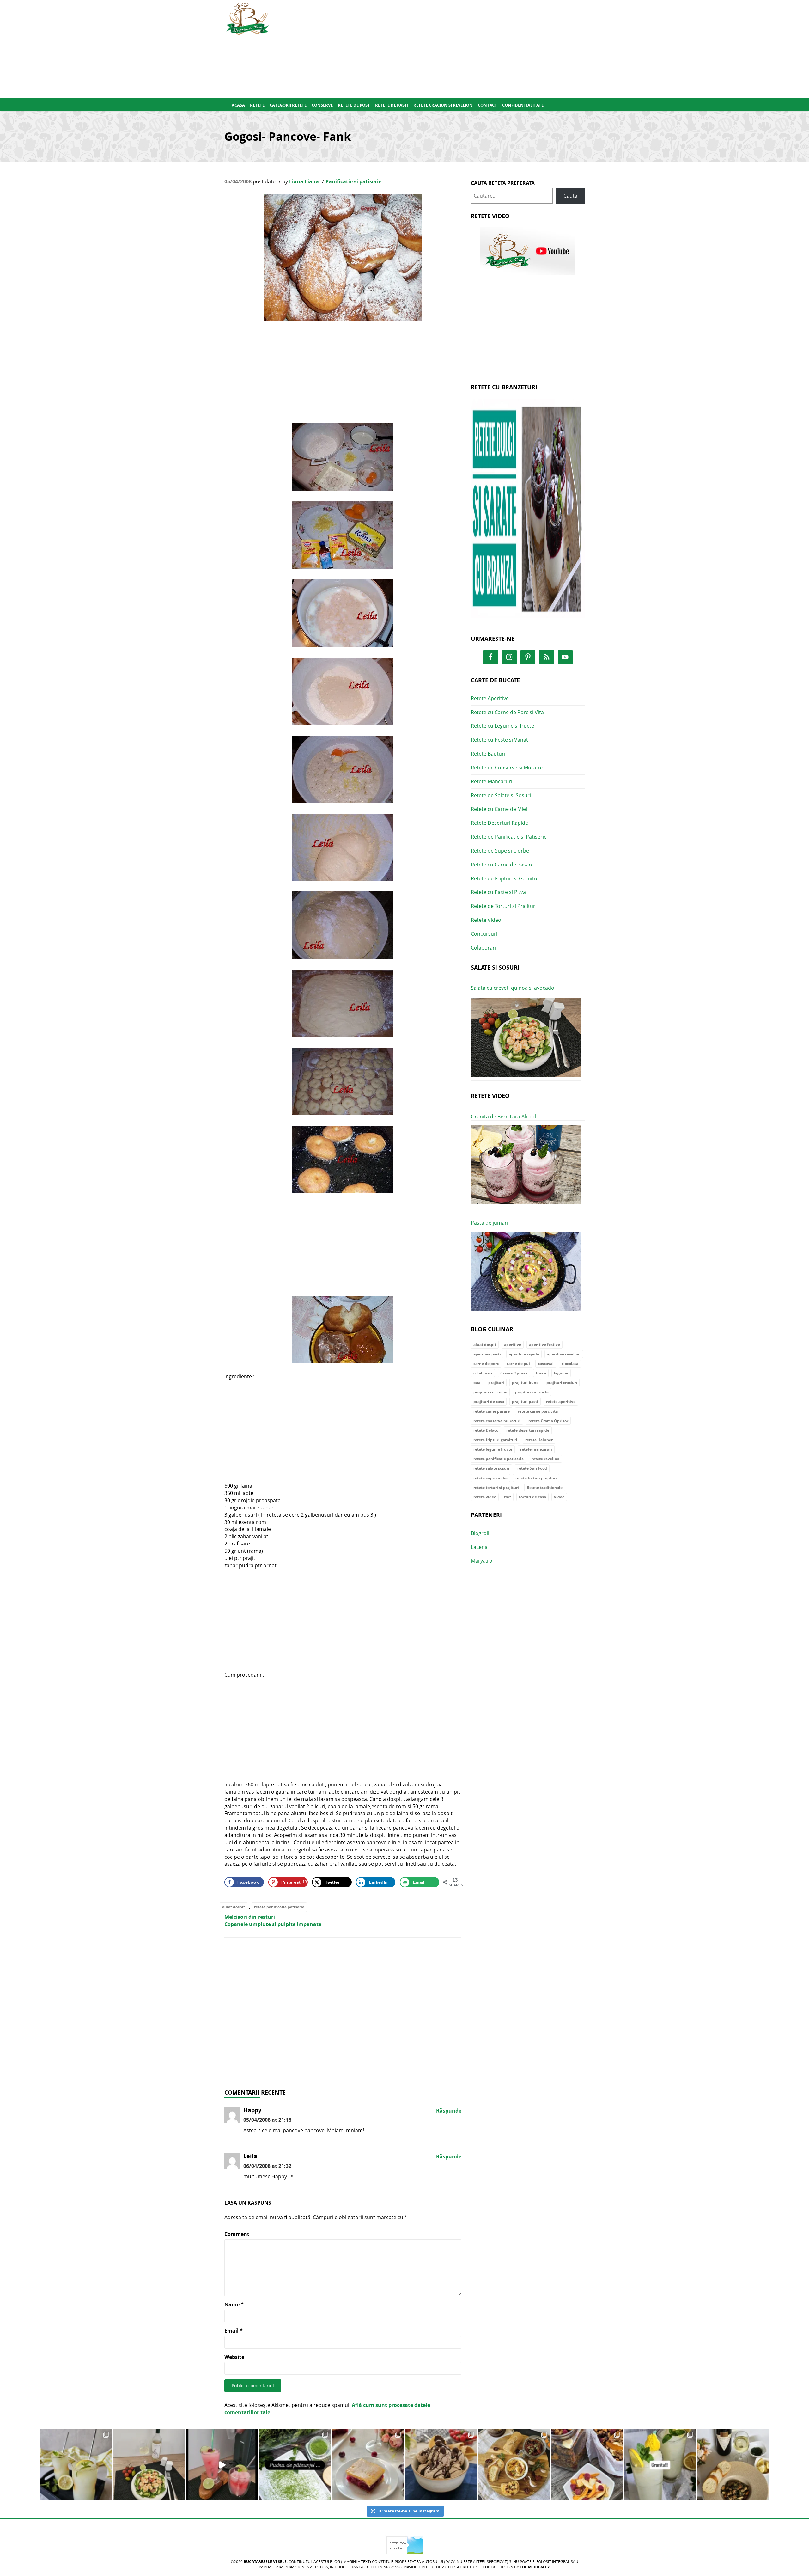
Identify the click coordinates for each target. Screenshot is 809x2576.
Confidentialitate (523, 105)
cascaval (546, 1364)
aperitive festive (544, 1345)
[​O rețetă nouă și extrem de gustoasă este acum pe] (514, 2465)
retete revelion (545, 1459)
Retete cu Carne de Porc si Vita (507, 712)
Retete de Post (354, 105)
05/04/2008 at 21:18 (267, 2120)
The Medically (535, 2567)
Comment (237, 2234)
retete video (485, 1497)
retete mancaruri (536, 1449)
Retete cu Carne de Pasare (502, 865)
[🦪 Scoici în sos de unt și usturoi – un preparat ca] (733, 2465)
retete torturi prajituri (536, 1478)
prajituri (496, 1383)
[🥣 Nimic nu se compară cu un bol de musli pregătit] (587, 2465)
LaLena (479, 1547)
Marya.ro (482, 1561)
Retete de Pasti (392, 105)
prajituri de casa (489, 1401)
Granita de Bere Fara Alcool (503, 1117)
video (559, 1497)
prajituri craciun (562, 1383)
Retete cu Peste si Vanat (499, 740)
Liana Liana (304, 181)
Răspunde (449, 2111)
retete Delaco (486, 1430)
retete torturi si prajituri (496, 1487)
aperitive (513, 1345)
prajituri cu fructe (532, 1392)
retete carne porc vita (538, 1411)
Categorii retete (288, 105)
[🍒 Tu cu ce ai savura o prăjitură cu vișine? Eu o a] (368, 2465)
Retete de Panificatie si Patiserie (509, 837)
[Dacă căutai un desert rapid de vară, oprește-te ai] (441, 2465)
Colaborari (484, 948)
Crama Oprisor (514, 1373)
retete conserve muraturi (497, 1421)
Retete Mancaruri (492, 781)
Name (234, 2304)
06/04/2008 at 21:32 (267, 2166)
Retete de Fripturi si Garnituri (506, 878)
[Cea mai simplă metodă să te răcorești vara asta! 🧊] (222, 2465)
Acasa (238, 105)
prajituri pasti (525, 1401)
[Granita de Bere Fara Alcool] (526, 1165)
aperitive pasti (487, 1354)
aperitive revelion (564, 1354)
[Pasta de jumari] (526, 1271)
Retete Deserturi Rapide (499, 823)
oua (477, 1383)
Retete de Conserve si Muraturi (508, 768)
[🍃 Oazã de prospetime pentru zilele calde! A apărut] (76, 2465)
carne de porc (486, 1364)
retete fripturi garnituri (495, 1440)
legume (561, 1373)
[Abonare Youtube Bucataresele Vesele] (528, 251)
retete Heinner (539, 1440)
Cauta (570, 196)
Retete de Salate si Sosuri (501, 795)
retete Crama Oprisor (548, 1421)
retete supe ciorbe (490, 1478)
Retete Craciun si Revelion (443, 105)
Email (234, 2331)
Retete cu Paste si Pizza (498, 892)
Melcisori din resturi (250, 1917)
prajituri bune (525, 1383)
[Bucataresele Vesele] (247, 18)
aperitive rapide (524, 1354)
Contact (487, 105)
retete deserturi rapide (528, 1430)
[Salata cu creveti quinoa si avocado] (526, 1038)
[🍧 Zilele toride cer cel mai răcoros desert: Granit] (660, 2465)
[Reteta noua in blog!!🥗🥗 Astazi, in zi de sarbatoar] (149, 2465)
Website (234, 2357)
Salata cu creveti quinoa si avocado (513, 988)
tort (508, 1497)
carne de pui (518, 1364)
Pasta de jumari (490, 1223)
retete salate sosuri (491, 1468)
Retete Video (486, 920)
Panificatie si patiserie (353, 181)
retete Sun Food (532, 1468)
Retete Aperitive (490, 698)
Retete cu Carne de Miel (499, 809)
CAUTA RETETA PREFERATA (503, 183)
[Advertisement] (435, 48)
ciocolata (570, 1364)
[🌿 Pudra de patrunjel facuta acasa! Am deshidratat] (295, 2465)
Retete (257, 105)
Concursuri (484, 934)
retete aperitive (561, 1401)
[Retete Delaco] (528, 512)
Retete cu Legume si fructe (502, 726)
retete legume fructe (493, 1449)
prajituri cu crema (490, 1392)
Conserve (322, 105)
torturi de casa (532, 1497)
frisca (541, 1373)
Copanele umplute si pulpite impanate (273, 1924)
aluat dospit (234, 1907)
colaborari (483, 1373)
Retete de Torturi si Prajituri (504, 906)
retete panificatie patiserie (279, 1907)
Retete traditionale (545, 1487)
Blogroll (480, 1533)
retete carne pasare (492, 1411)
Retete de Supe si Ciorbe (500, 851)
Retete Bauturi (488, 754)
